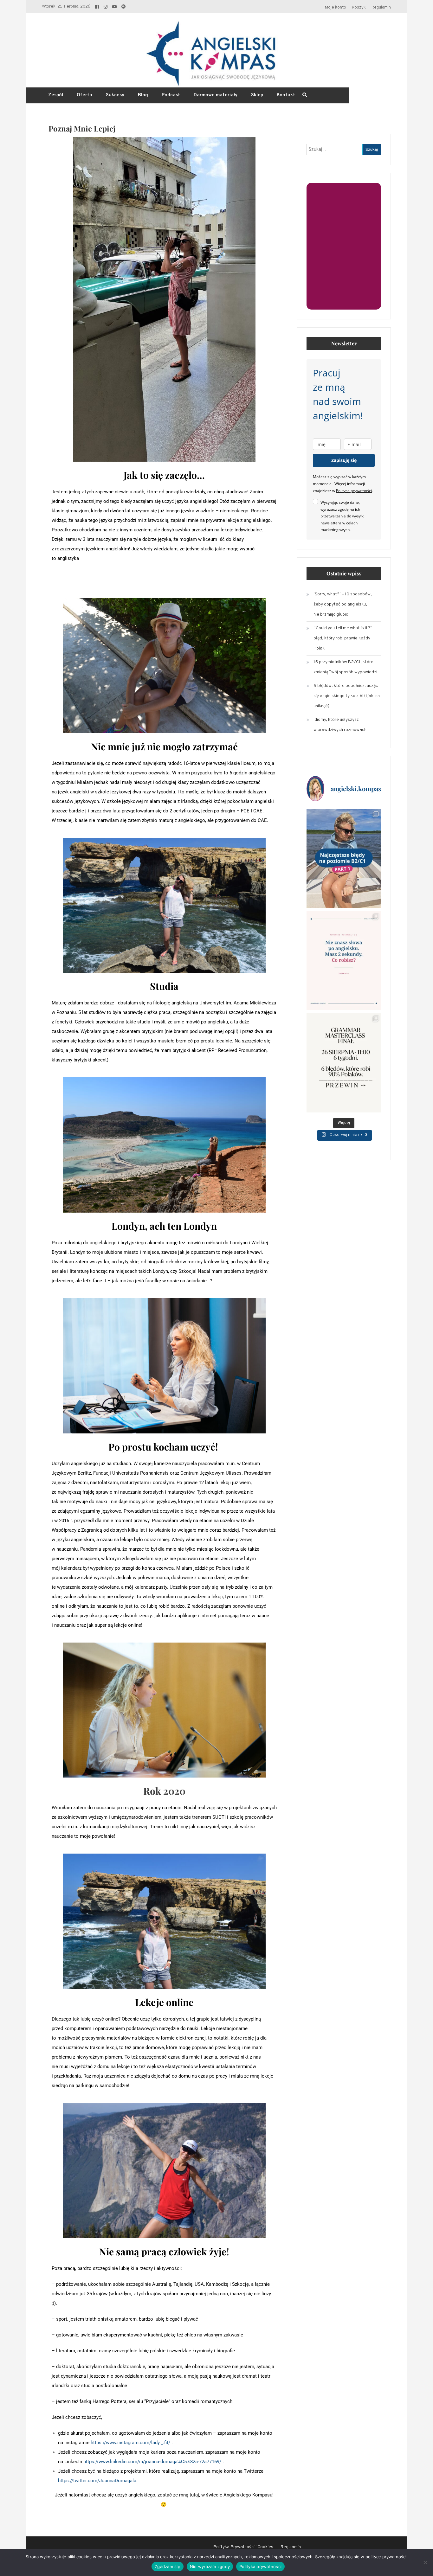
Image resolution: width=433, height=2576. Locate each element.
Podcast (171, 95)
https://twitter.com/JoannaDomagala (97, 2481)
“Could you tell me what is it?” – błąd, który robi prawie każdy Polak (345, 638)
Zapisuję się (344, 460)
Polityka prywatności (260, 2566)
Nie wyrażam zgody (210, 2566)
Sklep (257, 95)
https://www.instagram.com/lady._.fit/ (130, 2443)
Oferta (84, 95)
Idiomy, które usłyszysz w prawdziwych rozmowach (340, 725)
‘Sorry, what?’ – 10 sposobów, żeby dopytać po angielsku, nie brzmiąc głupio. (343, 604)
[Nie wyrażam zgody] (425, 2562)
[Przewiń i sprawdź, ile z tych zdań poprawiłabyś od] (344, 1063)
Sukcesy (115, 95)
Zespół (56, 95)
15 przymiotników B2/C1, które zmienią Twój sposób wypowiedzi (345, 667)
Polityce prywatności (354, 491)
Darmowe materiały (216, 95)
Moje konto (336, 8)
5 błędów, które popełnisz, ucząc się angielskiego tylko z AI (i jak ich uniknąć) (347, 696)
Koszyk (359, 8)
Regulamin (381, 8)
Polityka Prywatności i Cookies (243, 2547)
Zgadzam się (168, 2566)
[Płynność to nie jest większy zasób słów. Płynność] (344, 961)
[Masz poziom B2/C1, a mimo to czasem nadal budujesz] (344, 859)
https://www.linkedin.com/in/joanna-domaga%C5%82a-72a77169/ (152, 2462)
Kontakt (286, 95)
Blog (143, 95)
